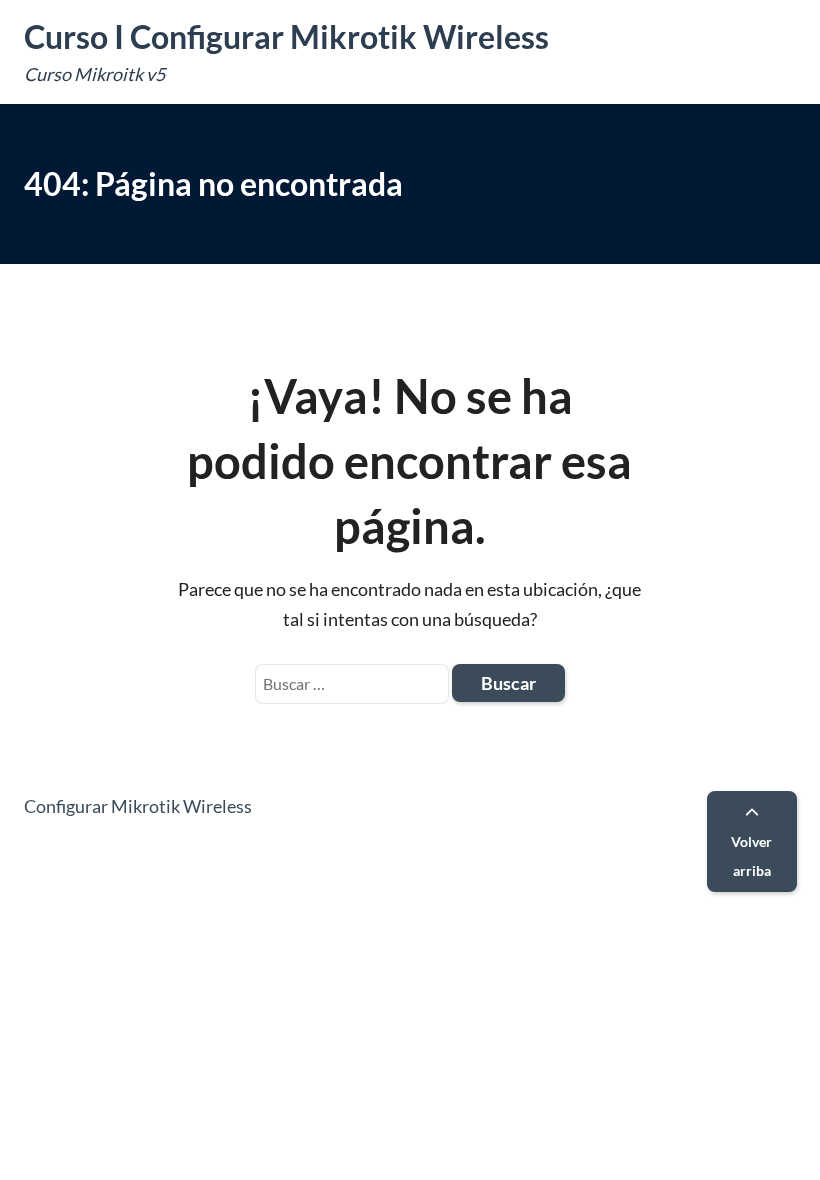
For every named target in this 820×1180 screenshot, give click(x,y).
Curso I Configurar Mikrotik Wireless (286, 36)
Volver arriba (751, 856)
